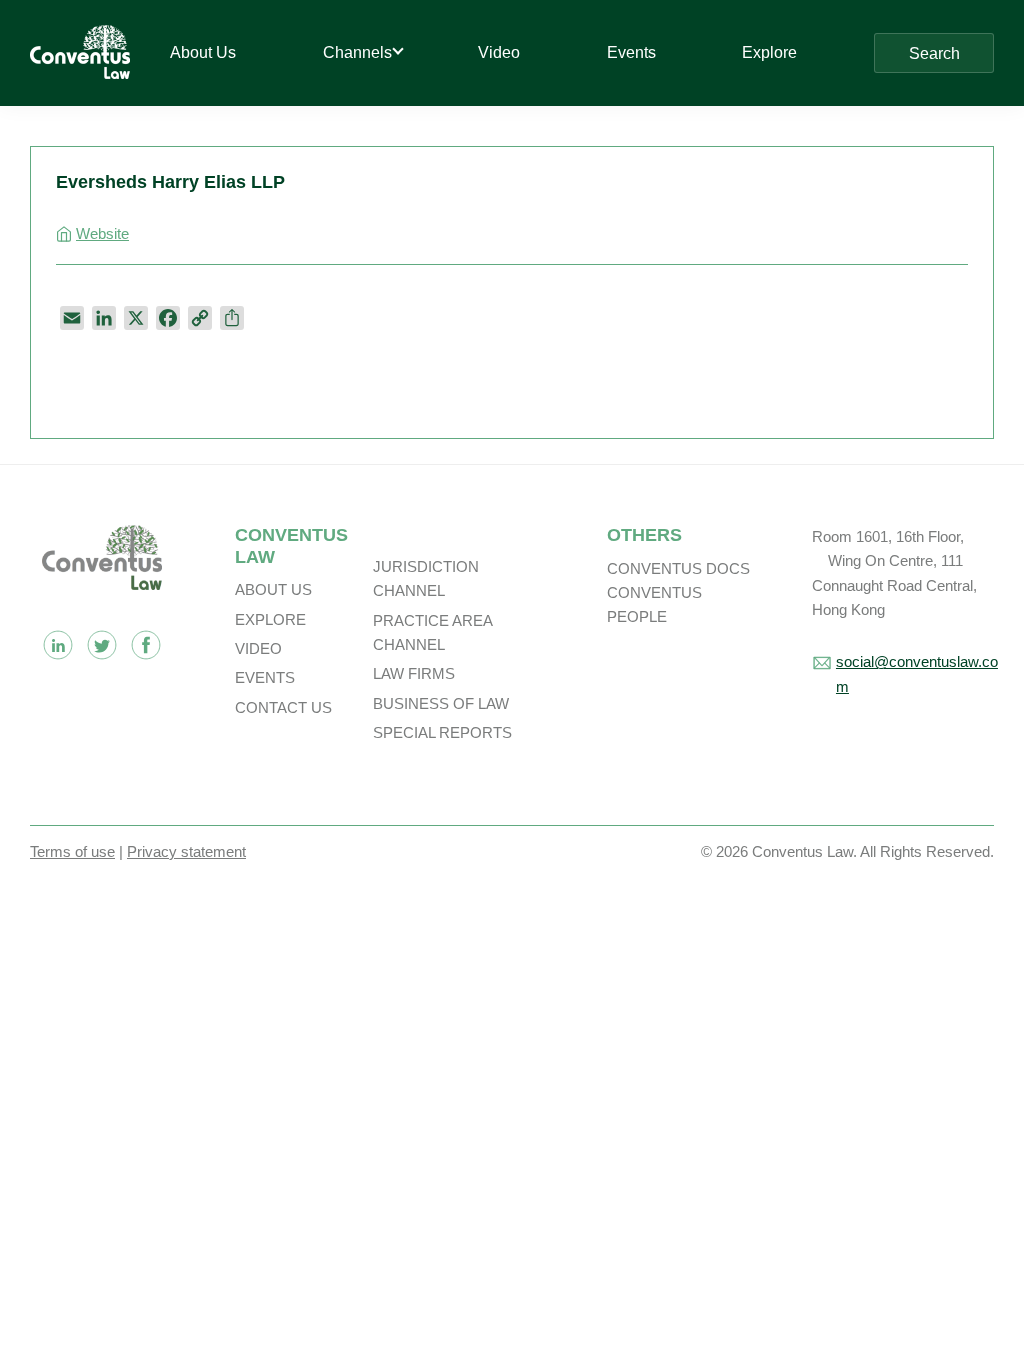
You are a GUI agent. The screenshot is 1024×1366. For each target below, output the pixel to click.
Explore (270, 619)
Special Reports (442, 732)
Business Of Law (441, 703)
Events (265, 677)
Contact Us (283, 707)
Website (102, 233)
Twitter (102, 645)
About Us (273, 589)
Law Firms (414, 673)
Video (258, 648)
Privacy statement (186, 851)
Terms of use (72, 851)
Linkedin (58, 645)
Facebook (146, 645)
